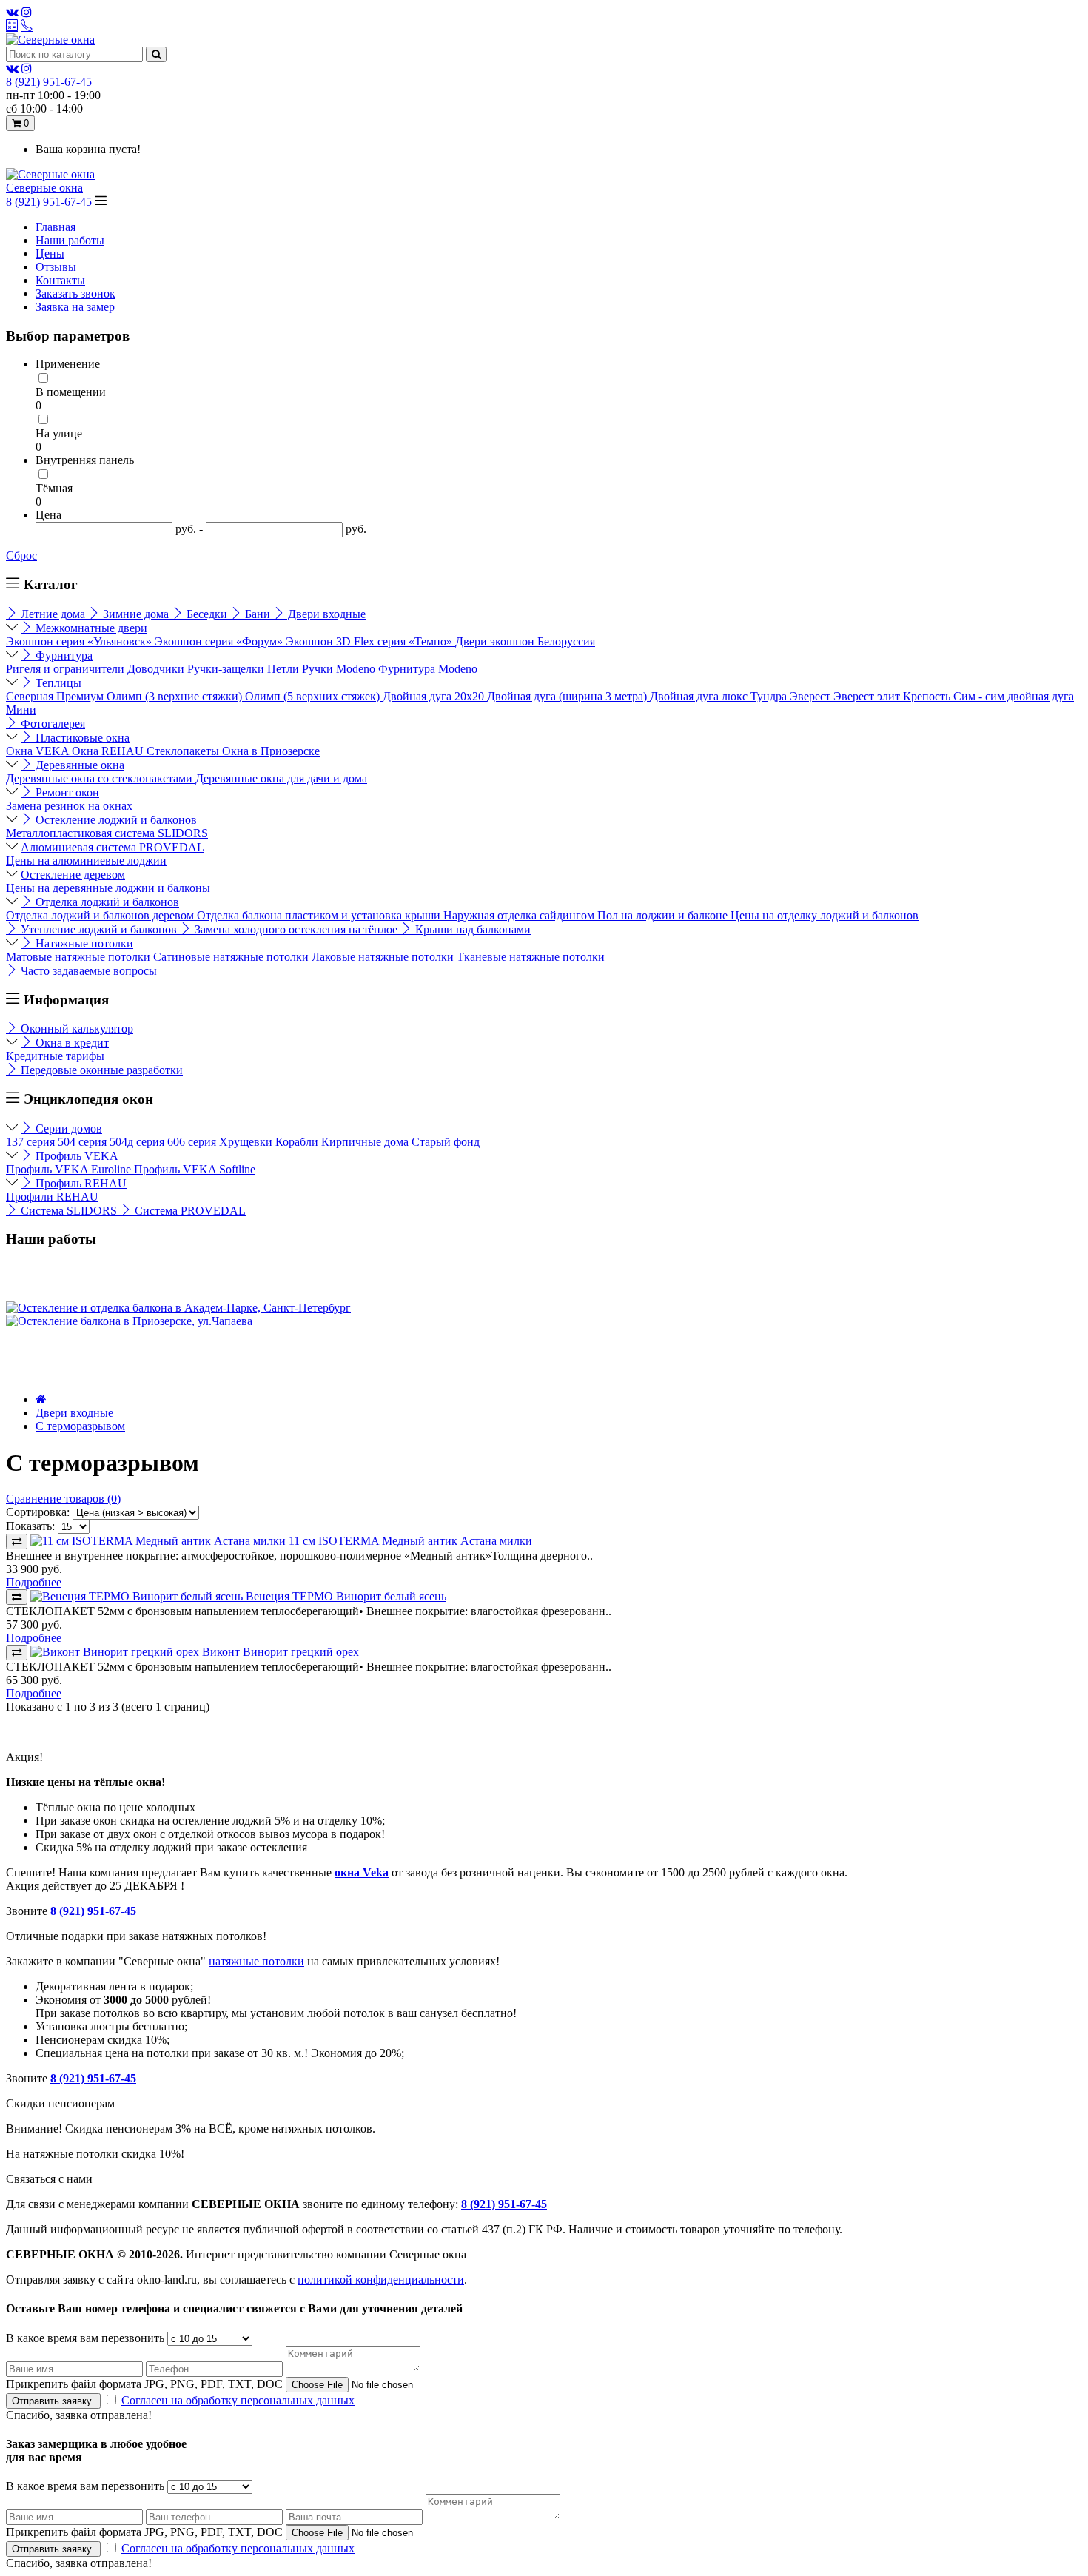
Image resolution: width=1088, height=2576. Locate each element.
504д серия (138, 1142)
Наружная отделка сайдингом (520, 915)
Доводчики (157, 669)
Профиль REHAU (80, 1183)
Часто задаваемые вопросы (87, 971)
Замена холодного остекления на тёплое (296, 929)
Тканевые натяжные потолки (531, 957)
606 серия (193, 1142)
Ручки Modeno (340, 669)
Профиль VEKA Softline (195, 1169)
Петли (285, 669)
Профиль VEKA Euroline (70, 1169)
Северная (31, 696)
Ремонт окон (66, 792)
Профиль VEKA (75, 1156)
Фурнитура (63, 655)
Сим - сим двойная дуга (1014, 696)
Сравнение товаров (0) (63, 1499)
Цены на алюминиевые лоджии (86, 861)
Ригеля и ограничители (67, 669)
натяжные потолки (256, 1961)
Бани (258, 614)
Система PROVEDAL (189, 1211)
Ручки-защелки (227, 669)
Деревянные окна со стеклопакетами (101, 778)
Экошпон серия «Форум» (220, 641)
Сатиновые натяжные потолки (232, 957)
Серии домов (67, 1128)
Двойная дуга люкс (700, 696)
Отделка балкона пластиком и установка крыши (320, 915)
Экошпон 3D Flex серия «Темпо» (370, 641)
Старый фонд (446, 1142)
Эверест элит (868, 696)
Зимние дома (136, 614)
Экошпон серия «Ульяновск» (80, 641)
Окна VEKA (39, 751)
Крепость (928, 696)
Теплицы (57, 683)
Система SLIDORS (69, 1211)
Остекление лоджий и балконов (115, 820)
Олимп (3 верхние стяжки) (176, 696)
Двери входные (325, 614)
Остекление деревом (73, 875)
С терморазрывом (80, 1426)
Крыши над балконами (471, 929)
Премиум (81, 696)
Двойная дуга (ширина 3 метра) (568, 696)
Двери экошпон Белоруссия (525, 641)
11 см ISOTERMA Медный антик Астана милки (410, 1541)
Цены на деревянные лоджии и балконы (108, 888)
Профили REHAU (52, 1197)
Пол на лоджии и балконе (664, 915)
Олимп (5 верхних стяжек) (314, 696)
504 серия (84, 1142)
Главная (56, 227)
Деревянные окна (78, 765)
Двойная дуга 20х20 (435, 696)
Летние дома (53, 614)
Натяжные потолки (83, 943)
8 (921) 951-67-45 (49, 202)
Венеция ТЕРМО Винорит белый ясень (346, 1596)
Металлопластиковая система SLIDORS (107, 833)
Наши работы (70, 240)
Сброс (21, 556)
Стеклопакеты (184, 751)
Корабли (298, 1142)
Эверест (812, 696)
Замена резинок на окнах (69, 806)
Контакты (60, 280)
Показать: (30, 1526)
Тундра (770, 696)
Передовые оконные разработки (100, 1070)
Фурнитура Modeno (428, 669)
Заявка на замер (75, 307)
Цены (50, 254)
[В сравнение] (17, 1542)
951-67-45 (49, 82)
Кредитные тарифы (55, 1056)
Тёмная (54, 488)
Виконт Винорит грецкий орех (281, 1652)
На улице (59, 433)
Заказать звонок (75, 294)
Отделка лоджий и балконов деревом (101, 915)
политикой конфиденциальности (381, 2280)
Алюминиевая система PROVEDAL (113, 847)
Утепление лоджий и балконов (99, 929)
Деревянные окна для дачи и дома (281, 778)
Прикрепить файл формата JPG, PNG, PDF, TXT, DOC (144, 2384)
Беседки (207, 614)
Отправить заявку (53, 2401)
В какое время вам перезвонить (85, 2338)
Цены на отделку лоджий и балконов (825, 915)
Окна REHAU (109, 751)
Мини (21, 710)
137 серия (32, 1142)
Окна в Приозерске (271, 751)
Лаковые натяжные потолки (384, 957)
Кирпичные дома (366, 1142)
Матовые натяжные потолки (80, 957)
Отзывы (56, 267)
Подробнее (34, 1582)
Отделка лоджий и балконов (106, 902)
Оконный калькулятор (75, 1029)
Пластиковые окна (81, 738)
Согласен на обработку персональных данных (238, 2400)
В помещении (71, 392)
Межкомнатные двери (90, 628)
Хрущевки (247, 1142)
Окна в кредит (71, 1043)
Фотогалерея (51, 724)
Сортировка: (38, 1512)
